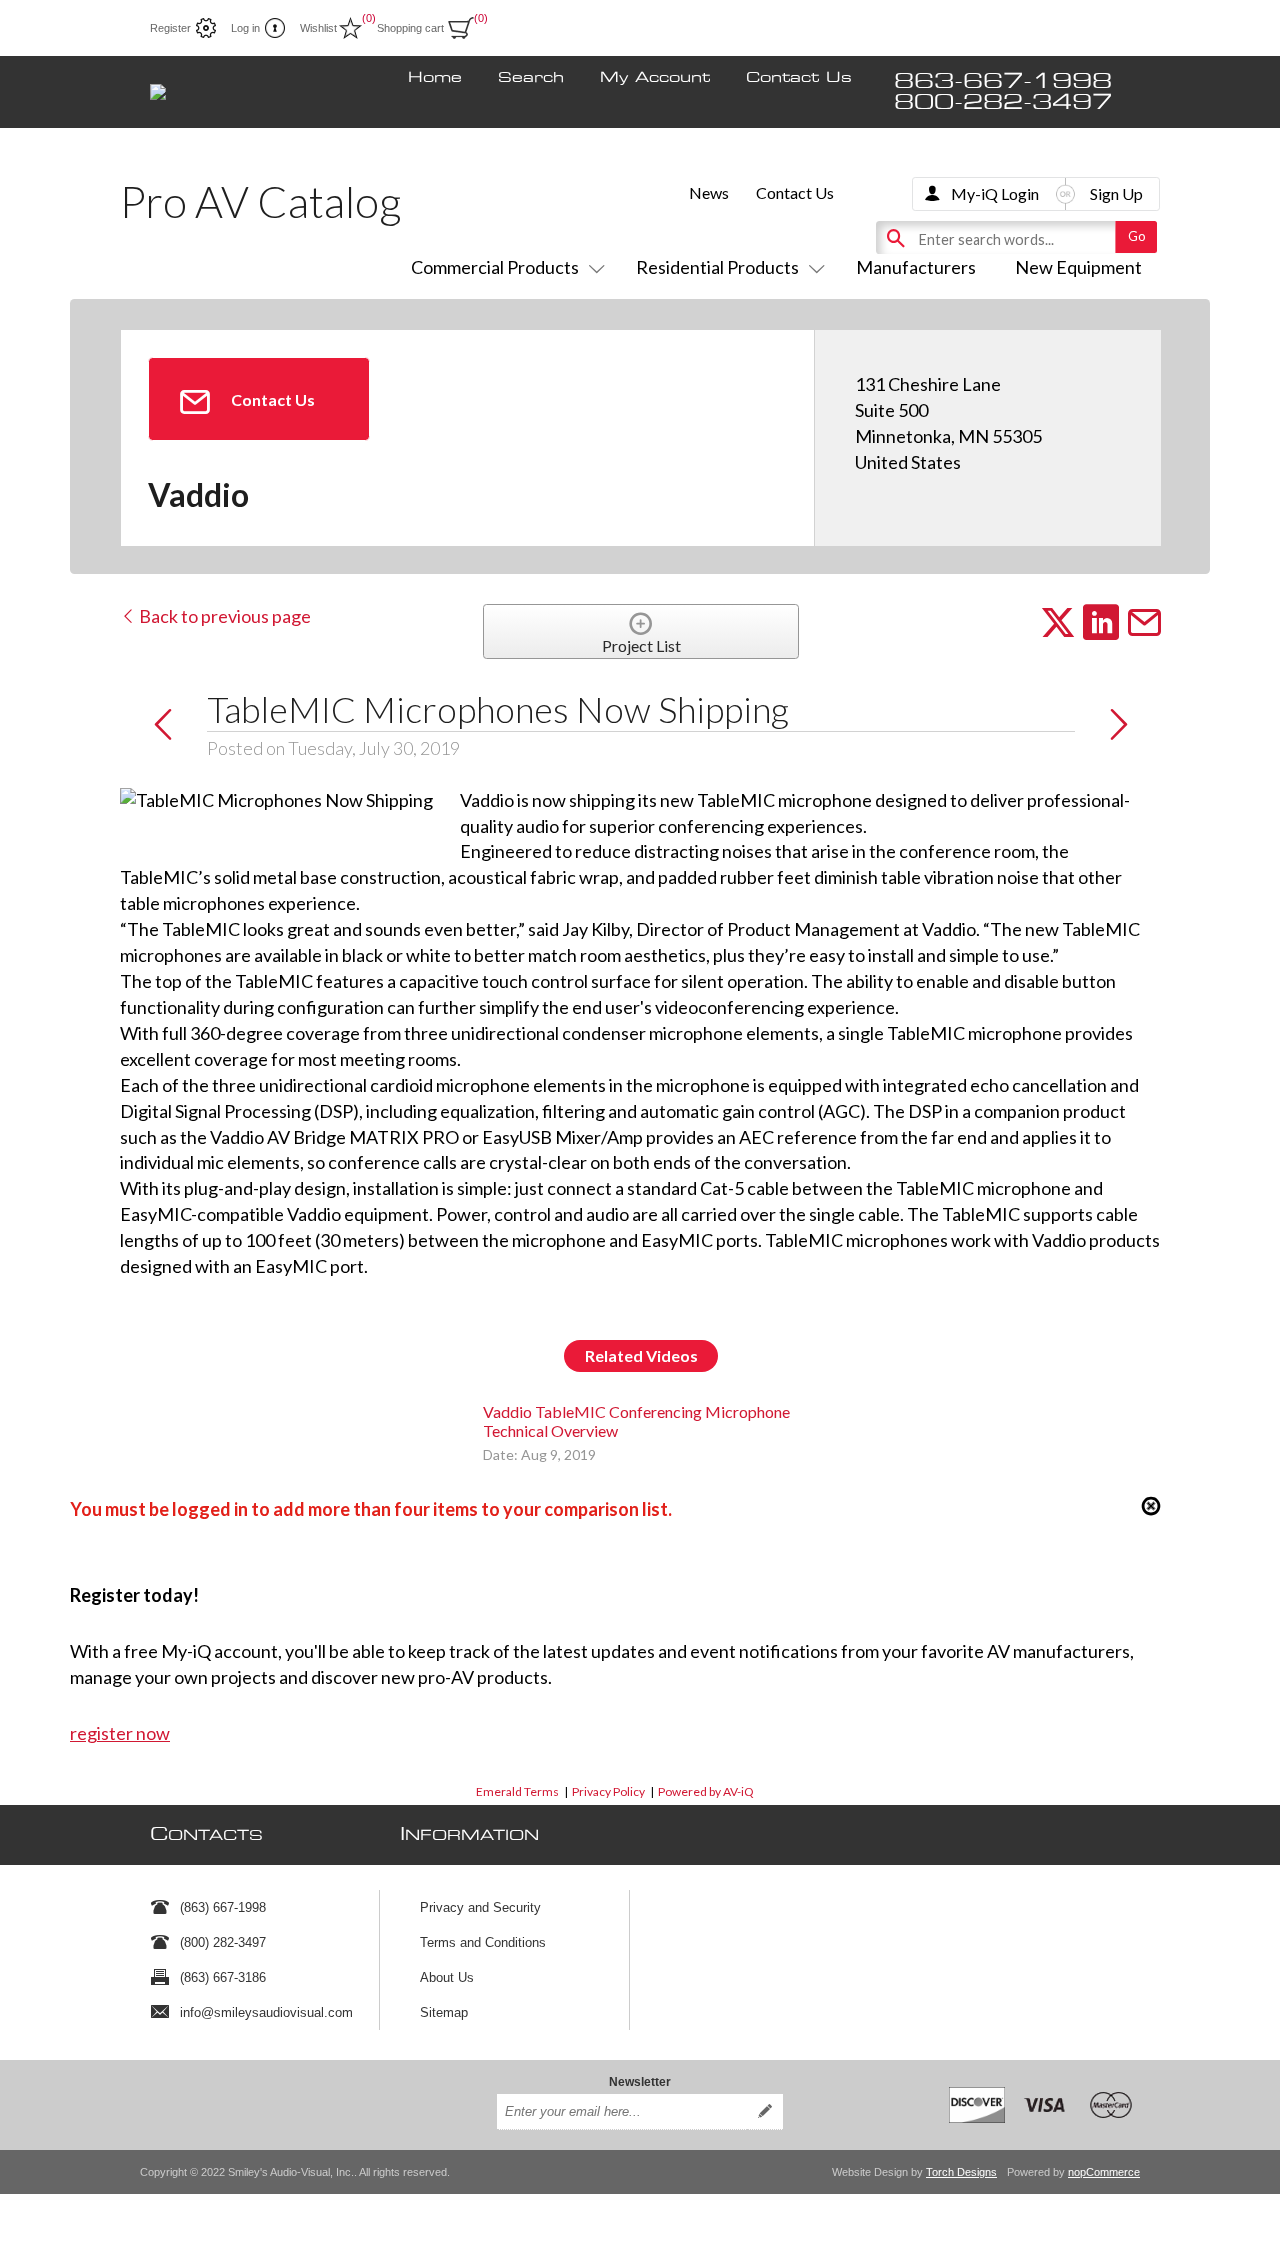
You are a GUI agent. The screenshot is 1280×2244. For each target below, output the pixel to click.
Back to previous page (223, 616)
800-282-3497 (1003, 102)
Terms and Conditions (483, 1942)
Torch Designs (961, 2172)
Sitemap (444, 2012)
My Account (655, 78)
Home (435, 78)
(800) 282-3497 (223, 1942)
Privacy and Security (480, 1907)
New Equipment (1078, 267)
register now (120, 1733)
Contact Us (799, 78)
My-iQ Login (995, 193)
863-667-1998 (1003, 81)
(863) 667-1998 (223, 1907)
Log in (245, 28)
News (709, 192)
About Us (447, 1977)
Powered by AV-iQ (706, 1791)
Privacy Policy (608, 1791)
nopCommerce (1104, 2172)
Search (531, 78)
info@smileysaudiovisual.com (266, 2012)
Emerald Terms (517, 1791)
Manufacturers (916, 267)
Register (170, 28)
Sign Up (1116, 193)
